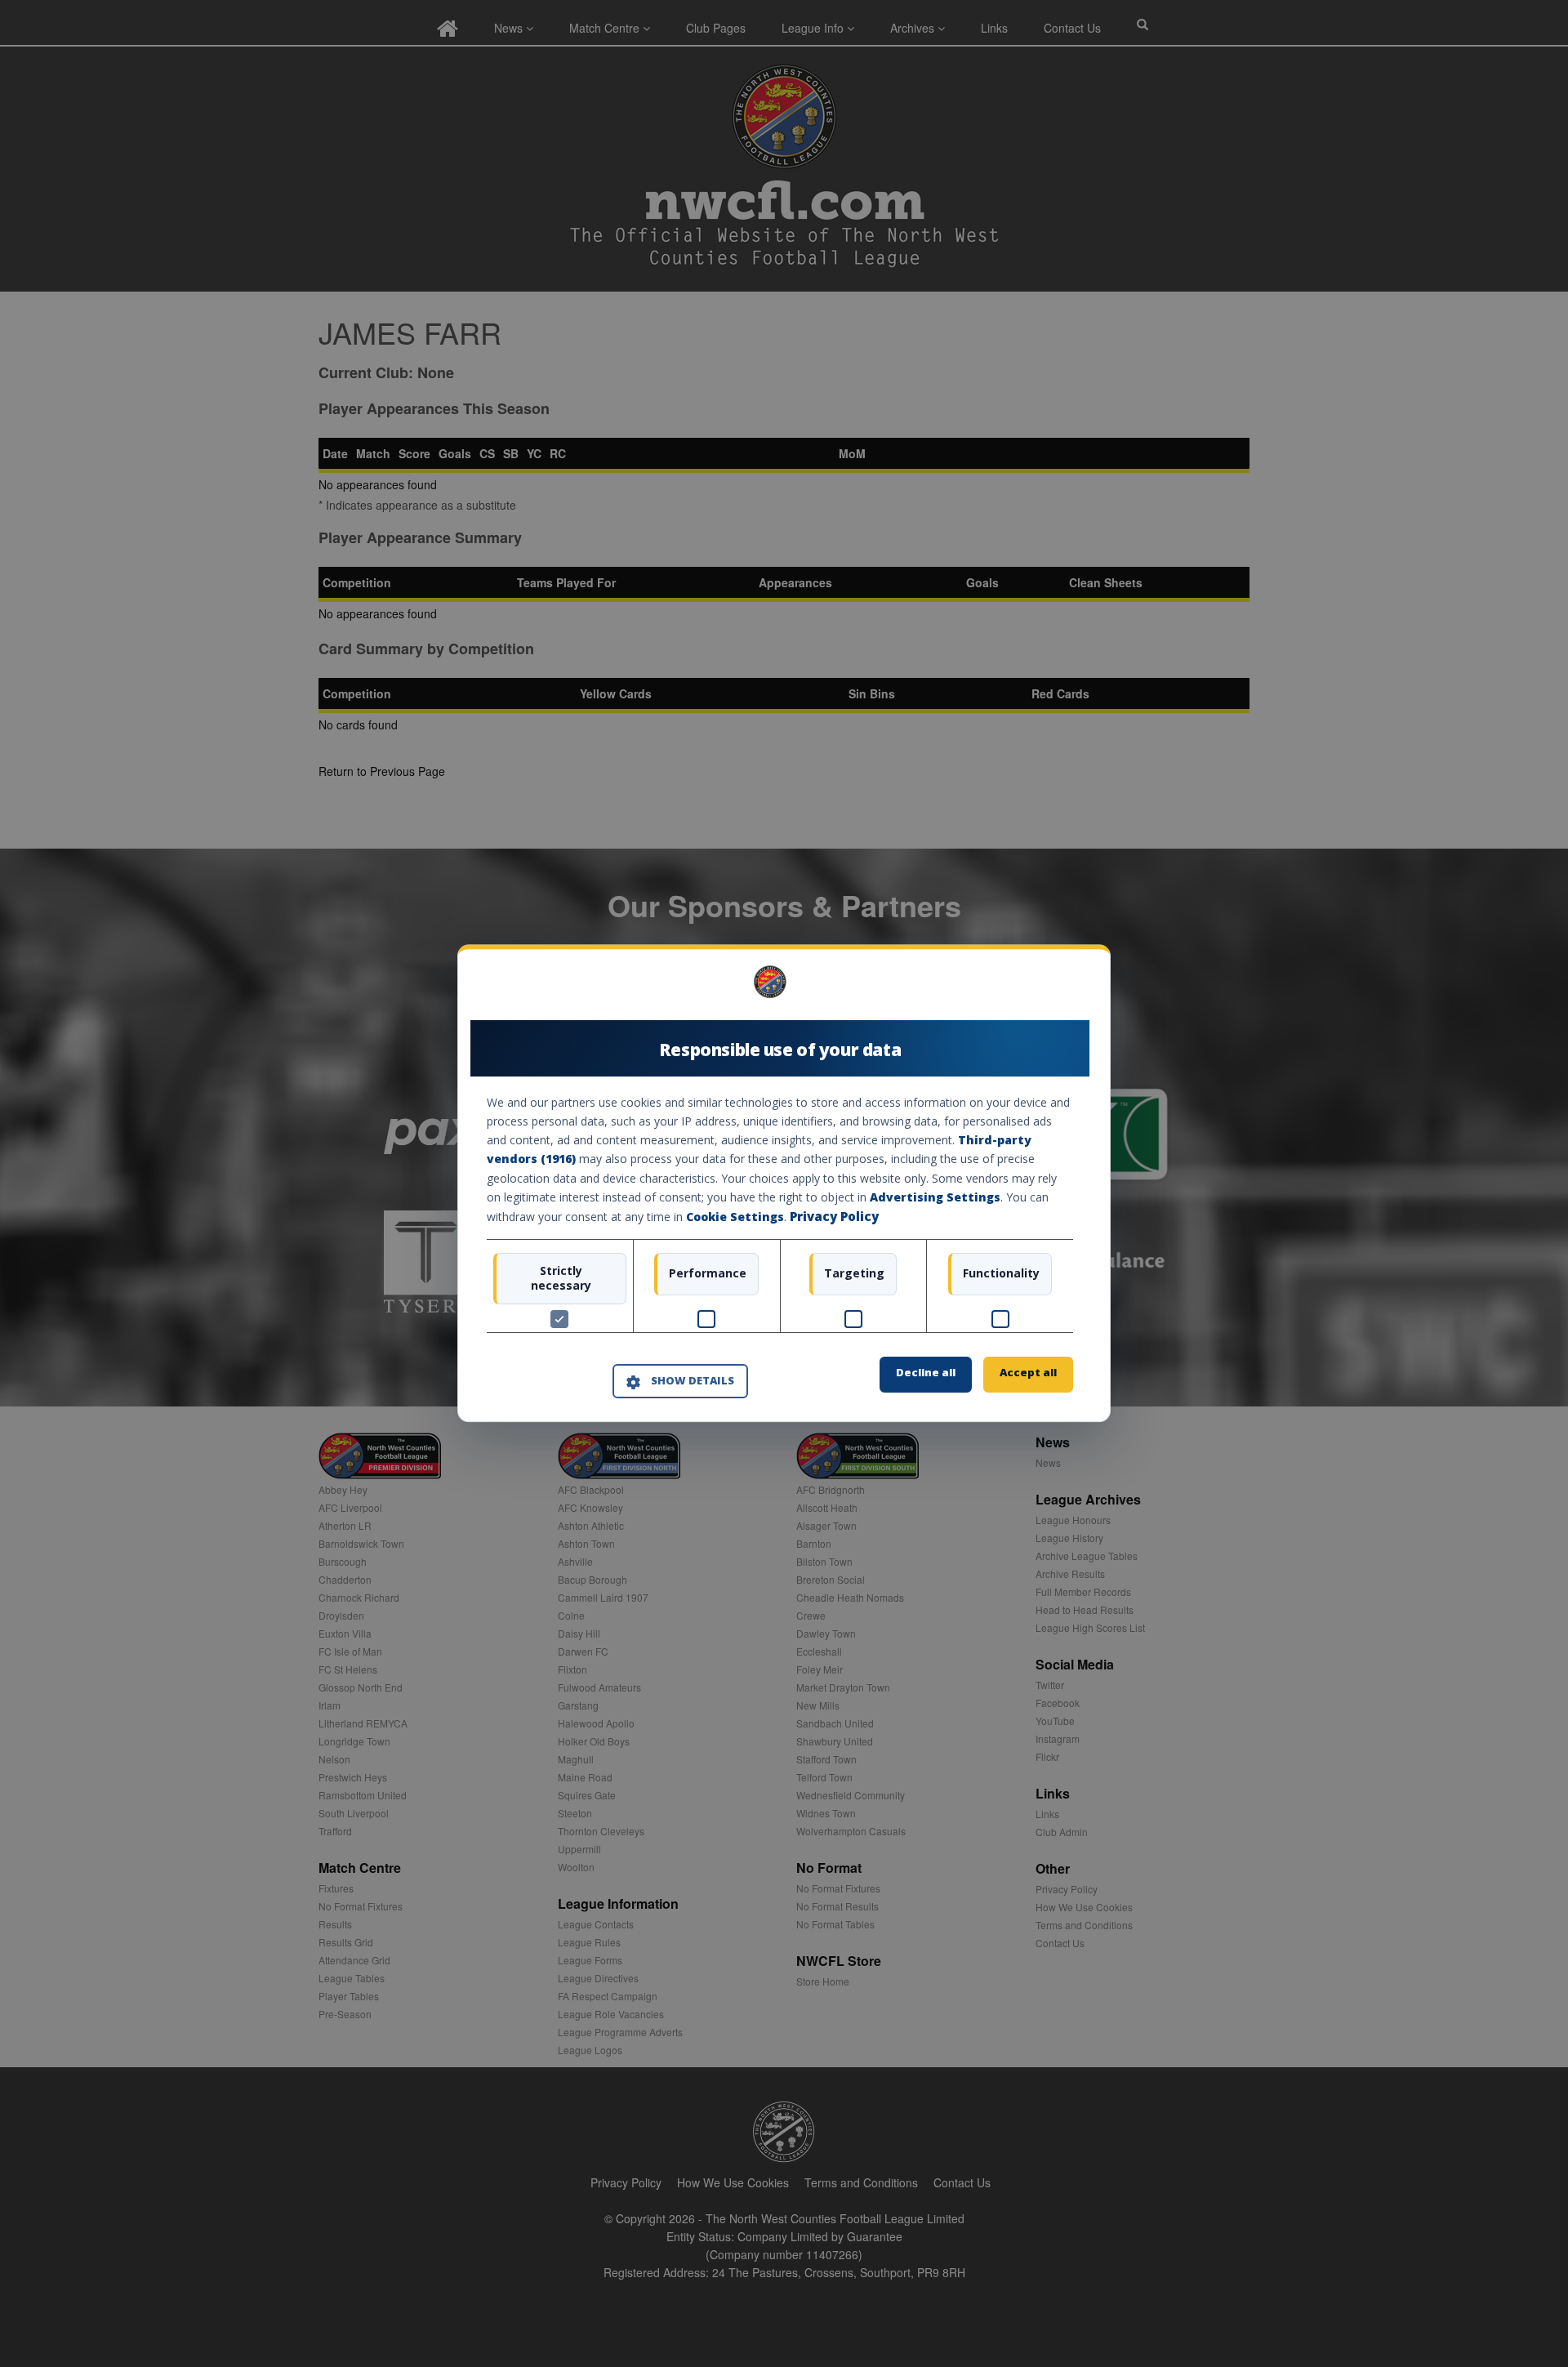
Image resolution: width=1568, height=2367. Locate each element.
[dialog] (784, 1183)
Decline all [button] (926, 1373)
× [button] (1067, 988)
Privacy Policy (834, 1216)
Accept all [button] (1028, 1373)
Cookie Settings (735, 1217)
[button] (680, 1381)
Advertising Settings (935, 1197)
